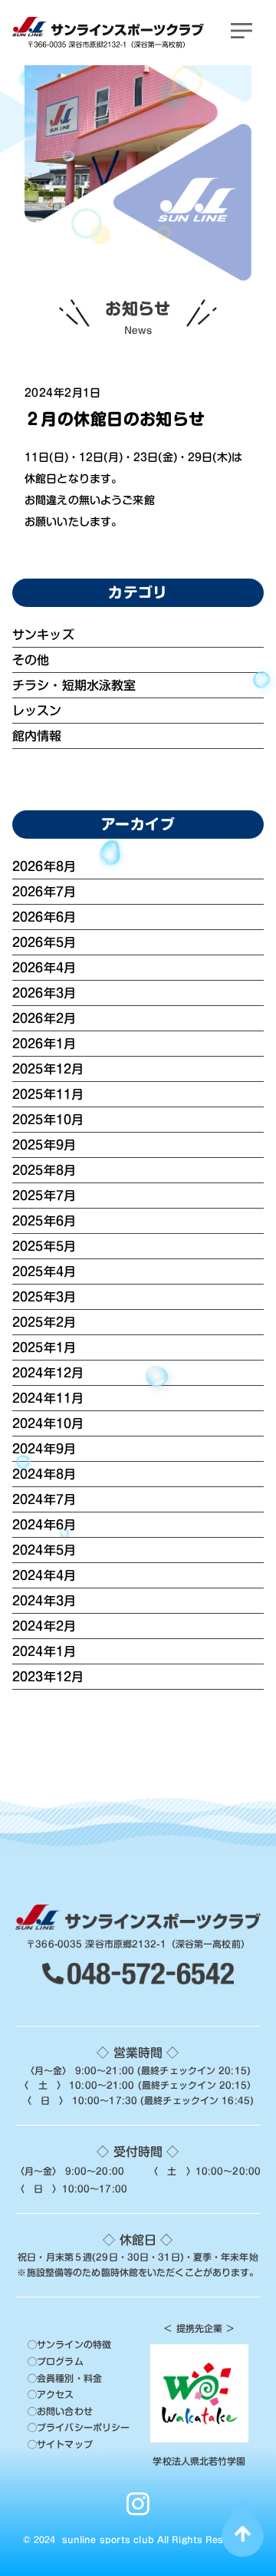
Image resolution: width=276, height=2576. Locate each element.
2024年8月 (44, 1474)
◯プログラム (56, 2361)
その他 (31, 660)
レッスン (37, 711)
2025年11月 (48, 1094)
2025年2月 (44, 1322)
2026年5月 (44, 942)
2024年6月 (44, 1525)
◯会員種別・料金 (65, 2378)
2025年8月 (44, 1170)
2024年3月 (44, 1601)
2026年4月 (44, 968)
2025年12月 (48, 1069)
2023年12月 (48, 1677)
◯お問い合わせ (60, 2411)
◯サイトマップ (60, 2444)
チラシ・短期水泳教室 (74, 685)
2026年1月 (44, 1044)
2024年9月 (44, 1449)
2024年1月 (44, 1651)
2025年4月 (44, 1272)
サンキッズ (43, 635)
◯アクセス (51, 2394)
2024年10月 (48, 1423)
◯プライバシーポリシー (79, 2427)
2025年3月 (44, 1297)
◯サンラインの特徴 (69, 2344)
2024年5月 (44, 1550)
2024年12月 (48, 1373)
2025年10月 (48, 1120)
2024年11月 (48, 1398)
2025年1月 (44, 1347)
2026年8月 (44, 866)
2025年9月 (44, 1145)
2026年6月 (44, 917)
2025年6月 (44, 1221)
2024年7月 (44, 1499)
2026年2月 (44, 1018)
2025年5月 (44, 1246)
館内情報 (37, 736)
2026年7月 (44, 892)
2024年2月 (44, 1626)
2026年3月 (44, 993)
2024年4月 (44, 1575)
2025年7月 (44, 1196)
